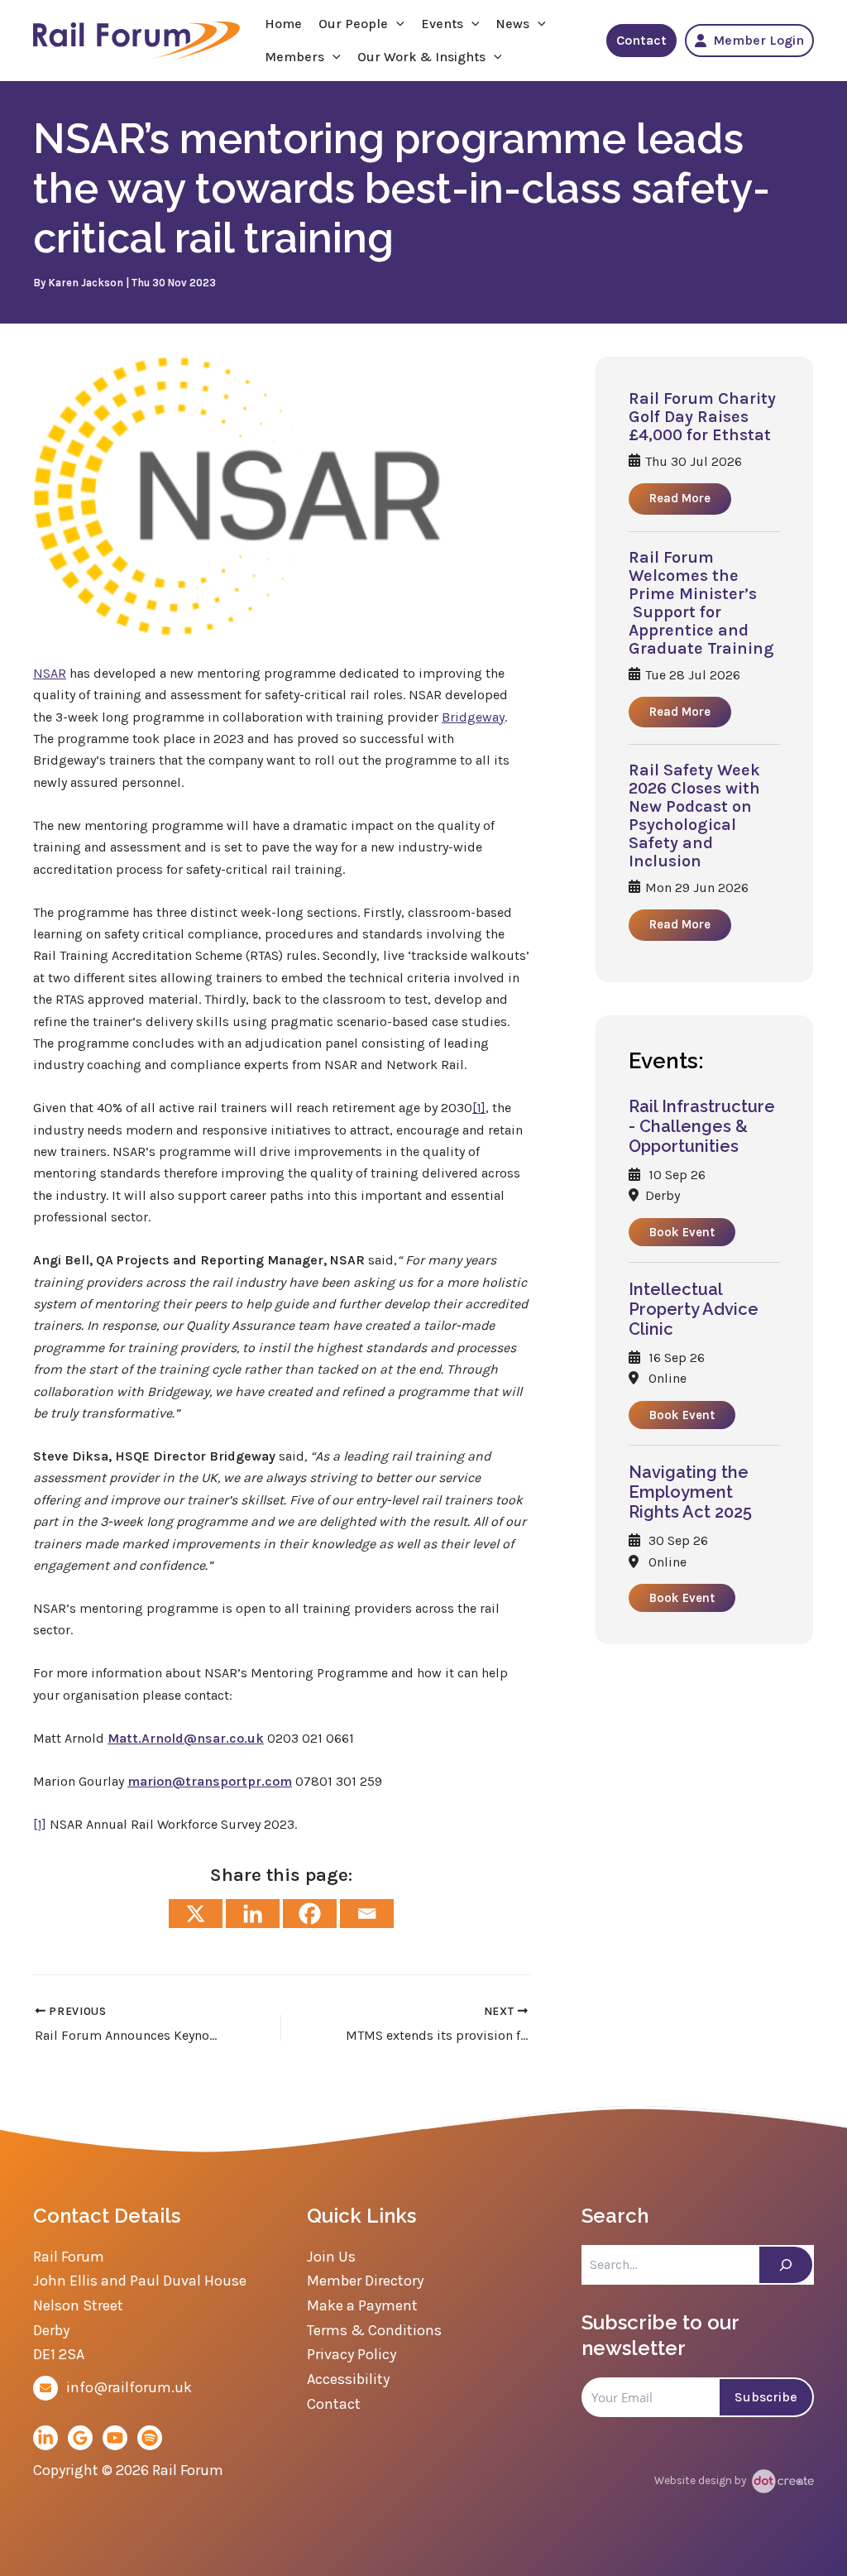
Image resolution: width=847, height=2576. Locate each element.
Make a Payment (362, 2305)
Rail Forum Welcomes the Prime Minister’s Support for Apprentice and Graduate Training (701, 603)
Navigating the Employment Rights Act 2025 (690, 1492)
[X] (196, 1914)
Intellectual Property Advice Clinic (694, 1309)
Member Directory (365, 2281)
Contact (641, 40)
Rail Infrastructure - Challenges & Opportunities (702, 1126)
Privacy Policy (352, 2354)
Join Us (331, 2257)
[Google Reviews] (80, 2438)
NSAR (50, 673)
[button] (396, 24)
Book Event (682, 1232)
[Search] (786, 2265)
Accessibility (348, 2379)
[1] (479, 1108)
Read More (680, 498)
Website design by (701, 2480)
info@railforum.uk (129, 2387)
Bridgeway (473, 717)
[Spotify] (150, 2438)
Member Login (758, 40)
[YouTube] (115, 2438)
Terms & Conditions (374, 2330)
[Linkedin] (253, 1914)
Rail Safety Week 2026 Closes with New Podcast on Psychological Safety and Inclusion (694, 816)
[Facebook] (310, 1914)
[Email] (367, 1914)
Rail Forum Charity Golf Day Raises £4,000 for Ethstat (702, 417)
